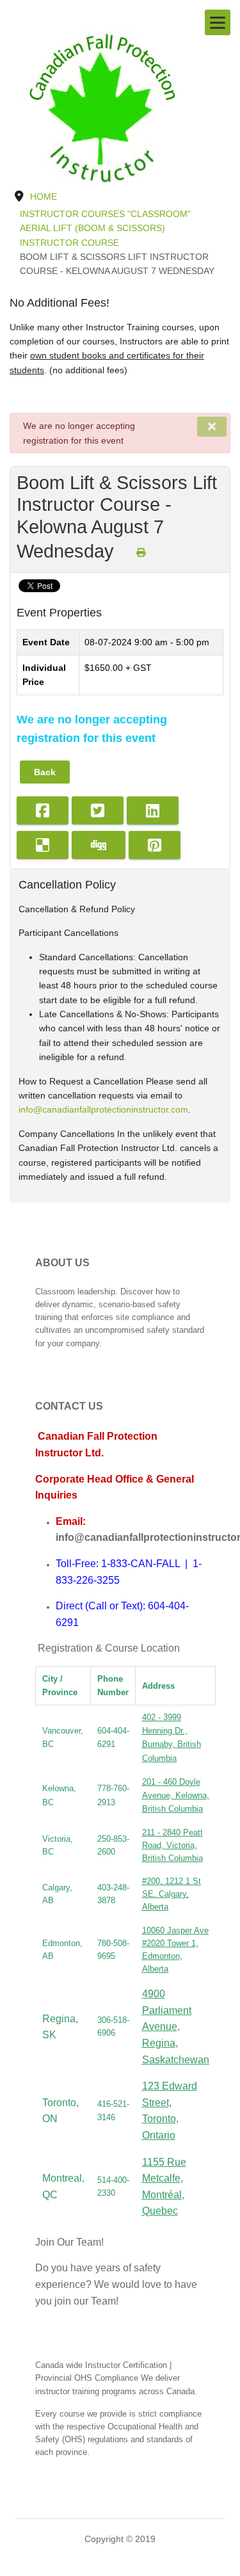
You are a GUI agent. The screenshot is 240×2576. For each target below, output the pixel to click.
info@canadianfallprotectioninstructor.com (103, 1109)
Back (45, 772)
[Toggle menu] (218, 22)
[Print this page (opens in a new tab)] (141, 552)
